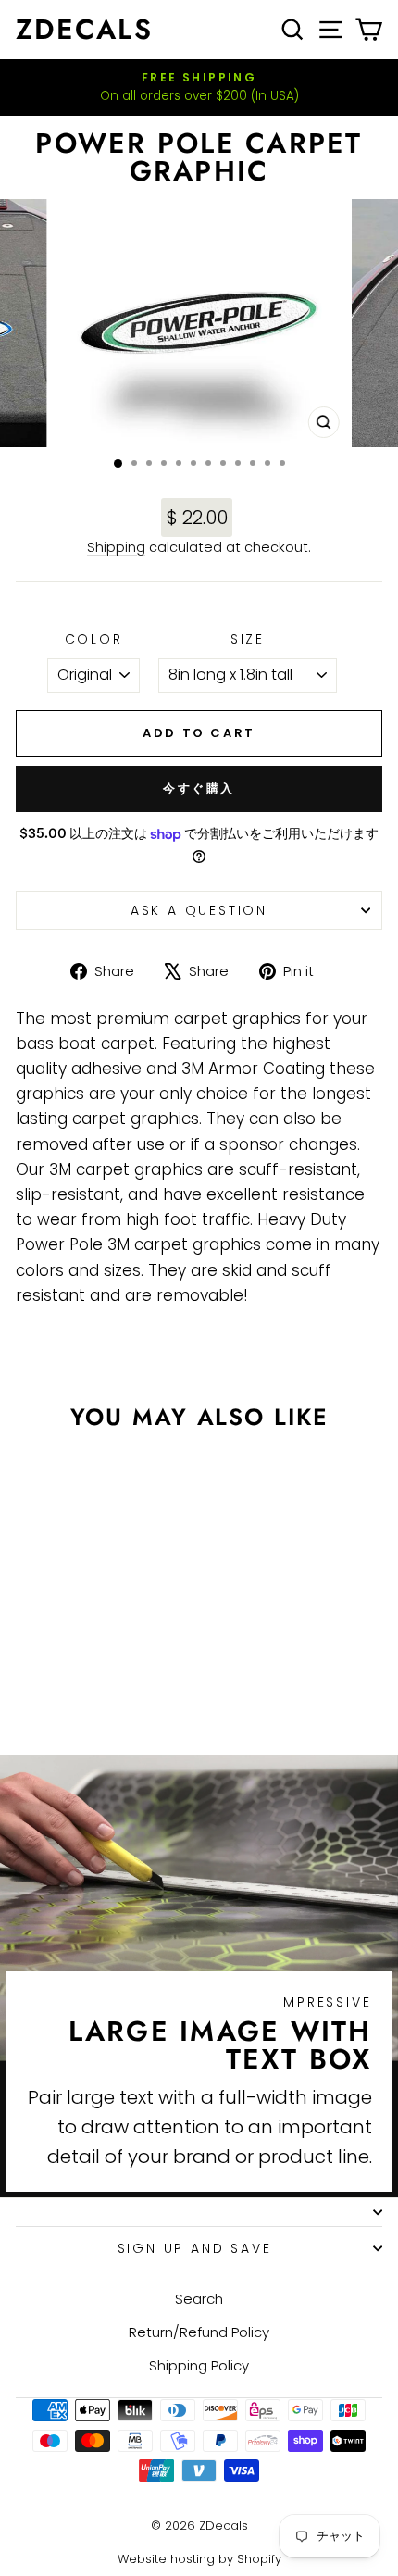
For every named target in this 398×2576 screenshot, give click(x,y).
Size (248, 639)
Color (94, 639)
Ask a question (199, 910)
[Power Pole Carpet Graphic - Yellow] (117, 1688)
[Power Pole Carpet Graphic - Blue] (138, 1688)
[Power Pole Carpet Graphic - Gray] (75, 1688)
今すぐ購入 (199, 788)
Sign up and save (195, 2248)
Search (199, 2299)
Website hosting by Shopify (199, 2559)
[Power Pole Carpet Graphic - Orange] (53, 1688)
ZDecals (84, 29)
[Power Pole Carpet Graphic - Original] (32, 1688)
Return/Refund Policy (199, 2332)
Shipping (116, 547)
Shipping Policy (199, 2365)
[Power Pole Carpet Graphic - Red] (96, 1688)
